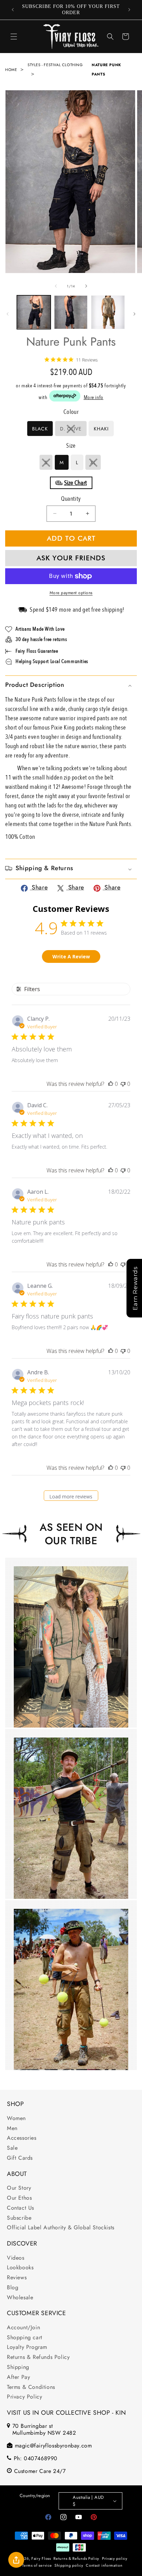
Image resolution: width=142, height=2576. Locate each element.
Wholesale (20, 2297)
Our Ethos (19, 2198)
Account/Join (23, 2327)
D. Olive (73, 431)
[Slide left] (56, 286)
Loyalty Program (27, 2347)
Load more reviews (71, 1496)
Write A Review (71, 956)
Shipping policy (69, 2565)
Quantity (71, 499)
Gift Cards (20, 2158)
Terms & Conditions (31, 2387)
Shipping (18, 2367)
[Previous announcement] (13, 10)
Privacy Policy (24, 2397)
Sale (12, 2148)
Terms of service (37, 2565)
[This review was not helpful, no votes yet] (123, 1084)
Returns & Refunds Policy (38, 2357)
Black (40, 429)
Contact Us (21, 2208)
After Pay (18, 2377)
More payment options (71, 593)
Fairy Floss (41, 2558)
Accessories (22, 2138)
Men (12, 2128)
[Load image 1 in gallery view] (34, 312)
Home (11, 70)
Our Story (19, 2188)
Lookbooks (20, 2267)
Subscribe (19, 2218)
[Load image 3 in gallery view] (71, 312)
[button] (14, 37)
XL (96, 464)
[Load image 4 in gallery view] (108, 312)
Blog (13, 2287)
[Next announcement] (129, 10)
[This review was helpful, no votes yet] (111, 1084)
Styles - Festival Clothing (55, 65)
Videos (16, 2258)
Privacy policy (115, 2558)
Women (16, 2118)
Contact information (104, 2565)
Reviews (17, 2277)
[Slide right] (86, 286)
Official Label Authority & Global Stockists (61, 2227)
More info (94, 397)
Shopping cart (25, 2337)
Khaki (101, 429)
